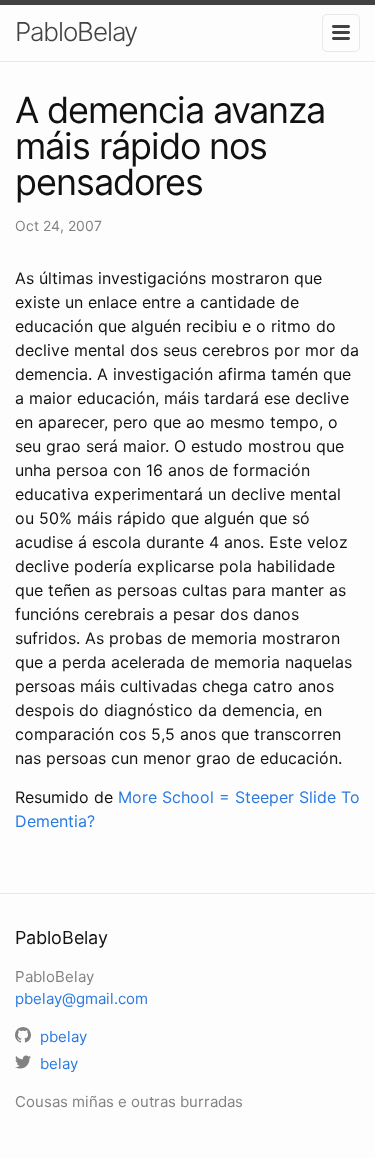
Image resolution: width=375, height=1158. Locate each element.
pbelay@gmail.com (81, 998)
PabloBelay (76, 31)
